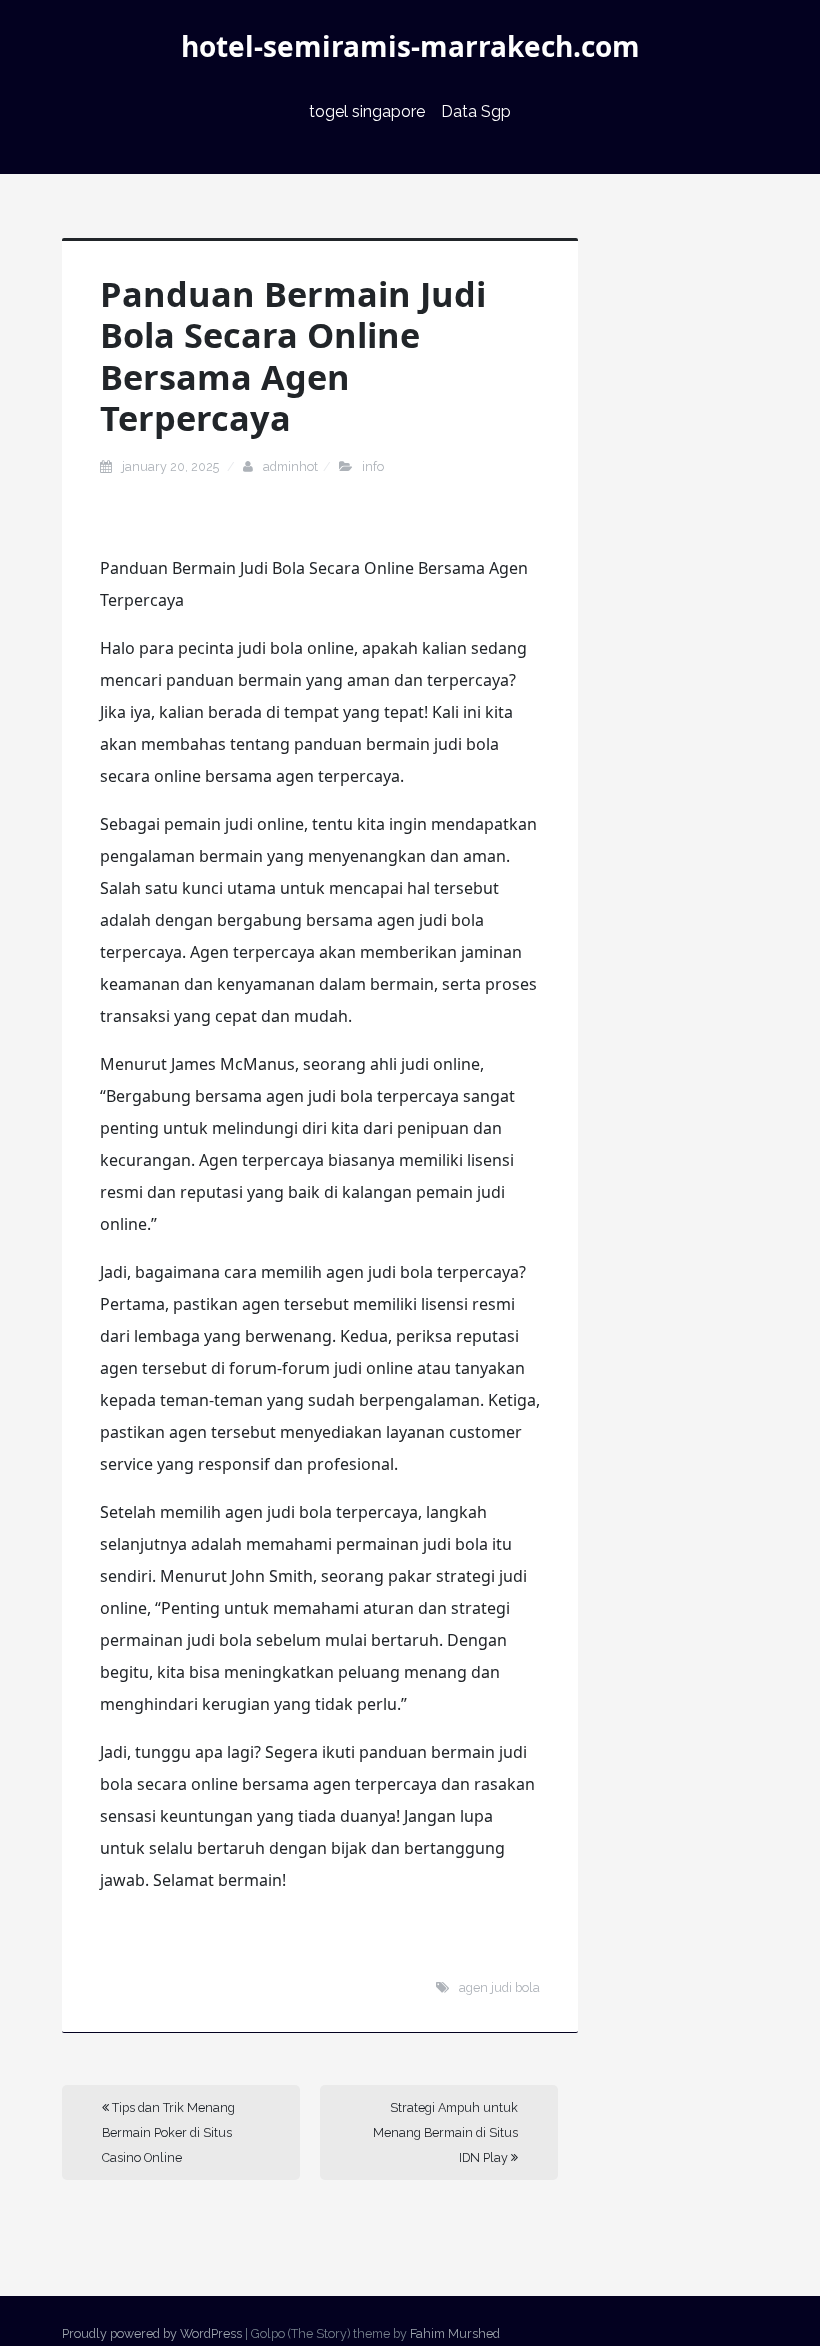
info (373, 466)
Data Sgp (476, 111)
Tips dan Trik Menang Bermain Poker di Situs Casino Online (168, 2132)
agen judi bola (499, 1987)
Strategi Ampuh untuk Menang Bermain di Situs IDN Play (445, 2132)
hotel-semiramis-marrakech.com (410, 46)
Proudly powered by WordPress (152, 2333)
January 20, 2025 (172, 466)
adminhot (290, 466)
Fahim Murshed (455, 2333)
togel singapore (367, 111)
